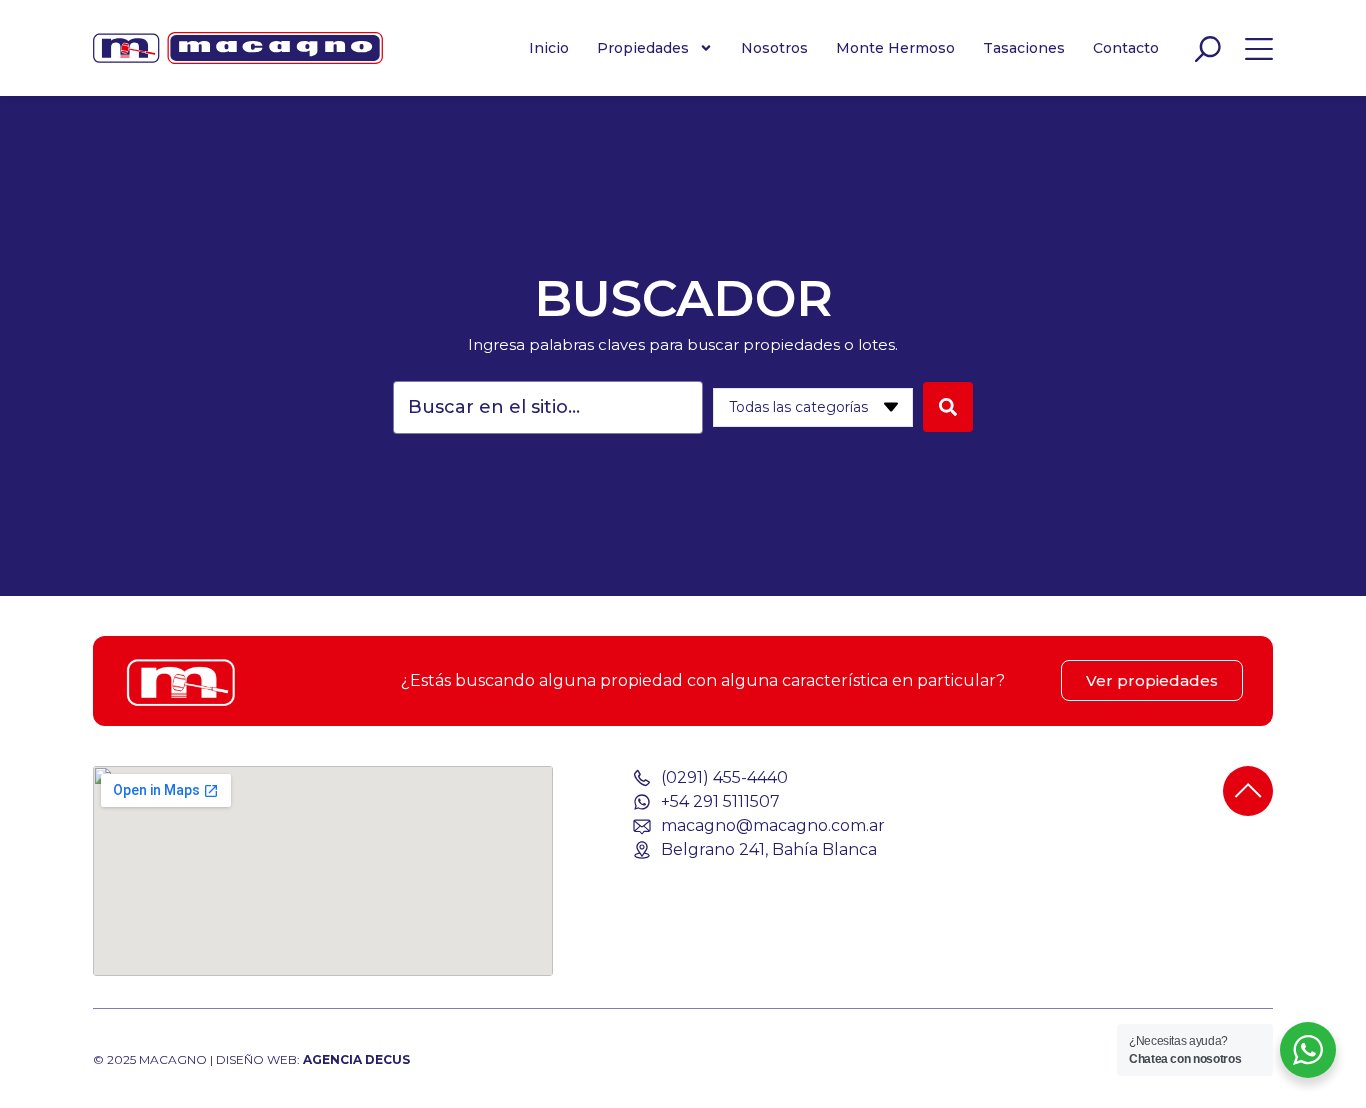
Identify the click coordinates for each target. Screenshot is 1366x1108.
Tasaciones (1024, 48)
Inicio (549, 48)
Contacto (1126, 48)
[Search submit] (948, 407)
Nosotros (774, 48)
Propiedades (643, 48)
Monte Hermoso (895, 48)
